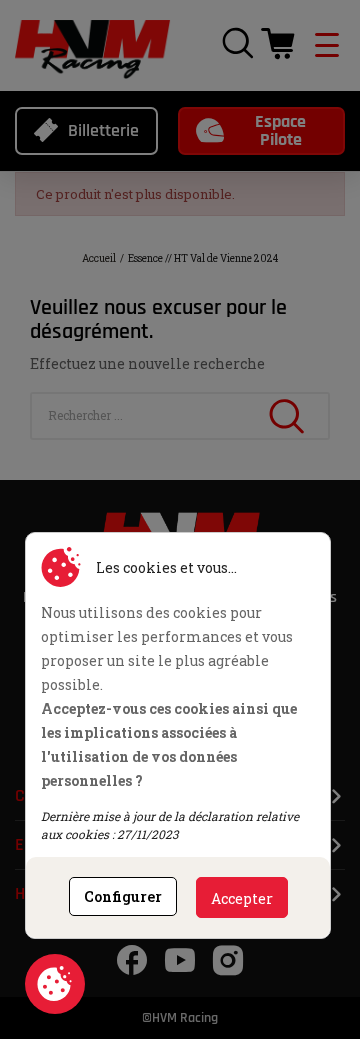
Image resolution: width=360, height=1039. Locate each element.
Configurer (123, 896)
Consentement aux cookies (55, 984)
